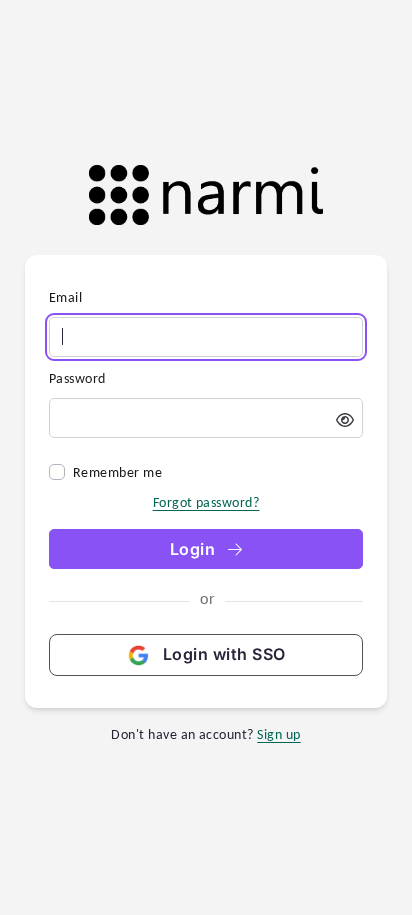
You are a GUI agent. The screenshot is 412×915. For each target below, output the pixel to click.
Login (195, 549)
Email (65, 297)
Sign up (278, 734)
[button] (345, 420)
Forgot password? (206, 502)
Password (77, 378)
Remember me (117, 472)
